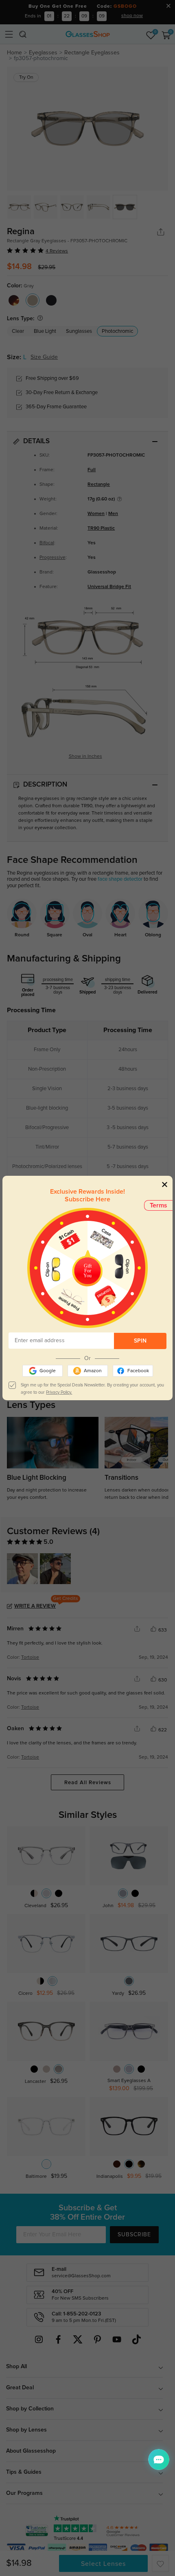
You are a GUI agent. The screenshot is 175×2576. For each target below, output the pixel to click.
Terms (159, 1205)
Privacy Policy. (59, 1392)
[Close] (165, 1184)
